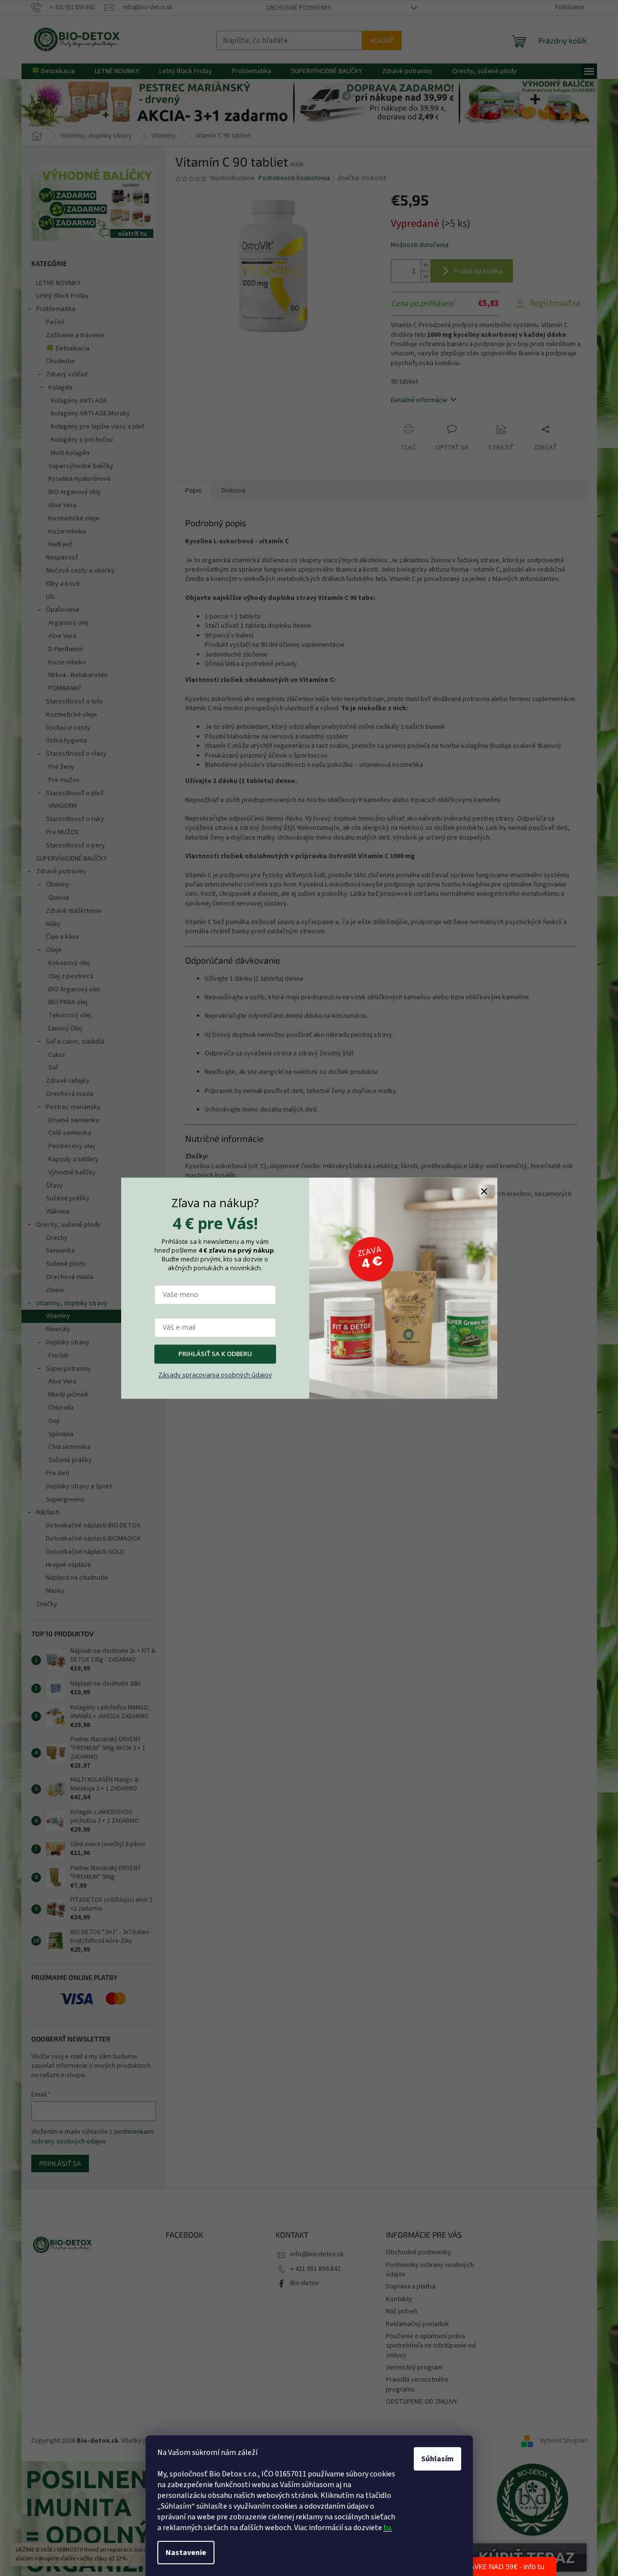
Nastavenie (186, 2553)
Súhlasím (437, 2459)
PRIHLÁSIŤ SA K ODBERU (215, 1354)
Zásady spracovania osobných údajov (215, 1375)
